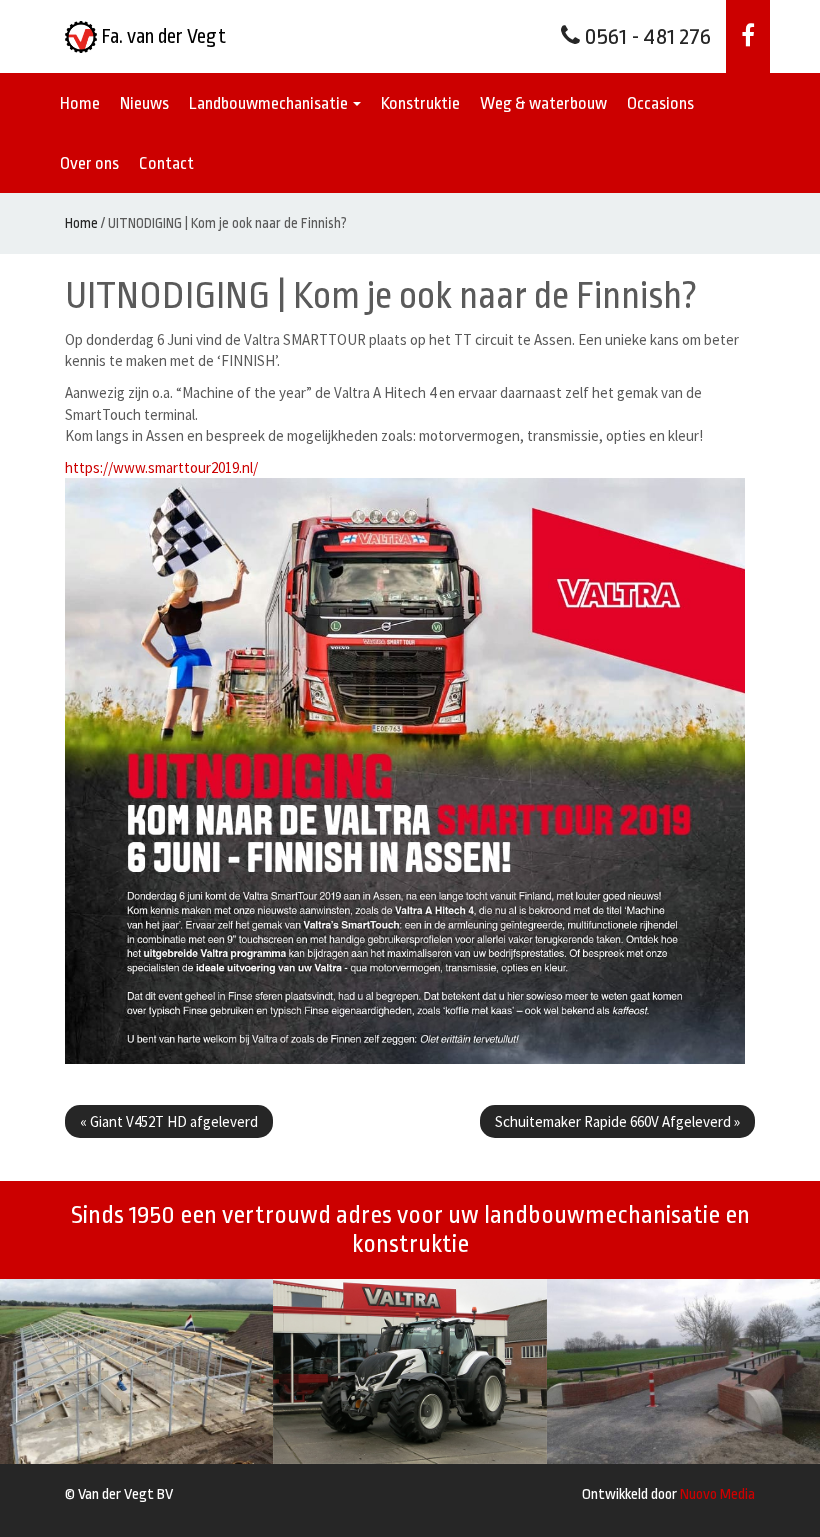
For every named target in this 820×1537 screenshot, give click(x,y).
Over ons (89, 163)
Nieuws (144, 103)
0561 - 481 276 (645, 37)
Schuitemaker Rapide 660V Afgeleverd (617, 1121)
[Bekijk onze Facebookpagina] (748, 36)
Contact (166, 163)
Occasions (660, 103)
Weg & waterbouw (543, 103)
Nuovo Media (717, 1494)
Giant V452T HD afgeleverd (169, 1121)
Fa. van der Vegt (161, 36)
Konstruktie (420, 103)
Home (80, 103)
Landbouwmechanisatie (270, 103)
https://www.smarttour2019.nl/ (161, 467)
